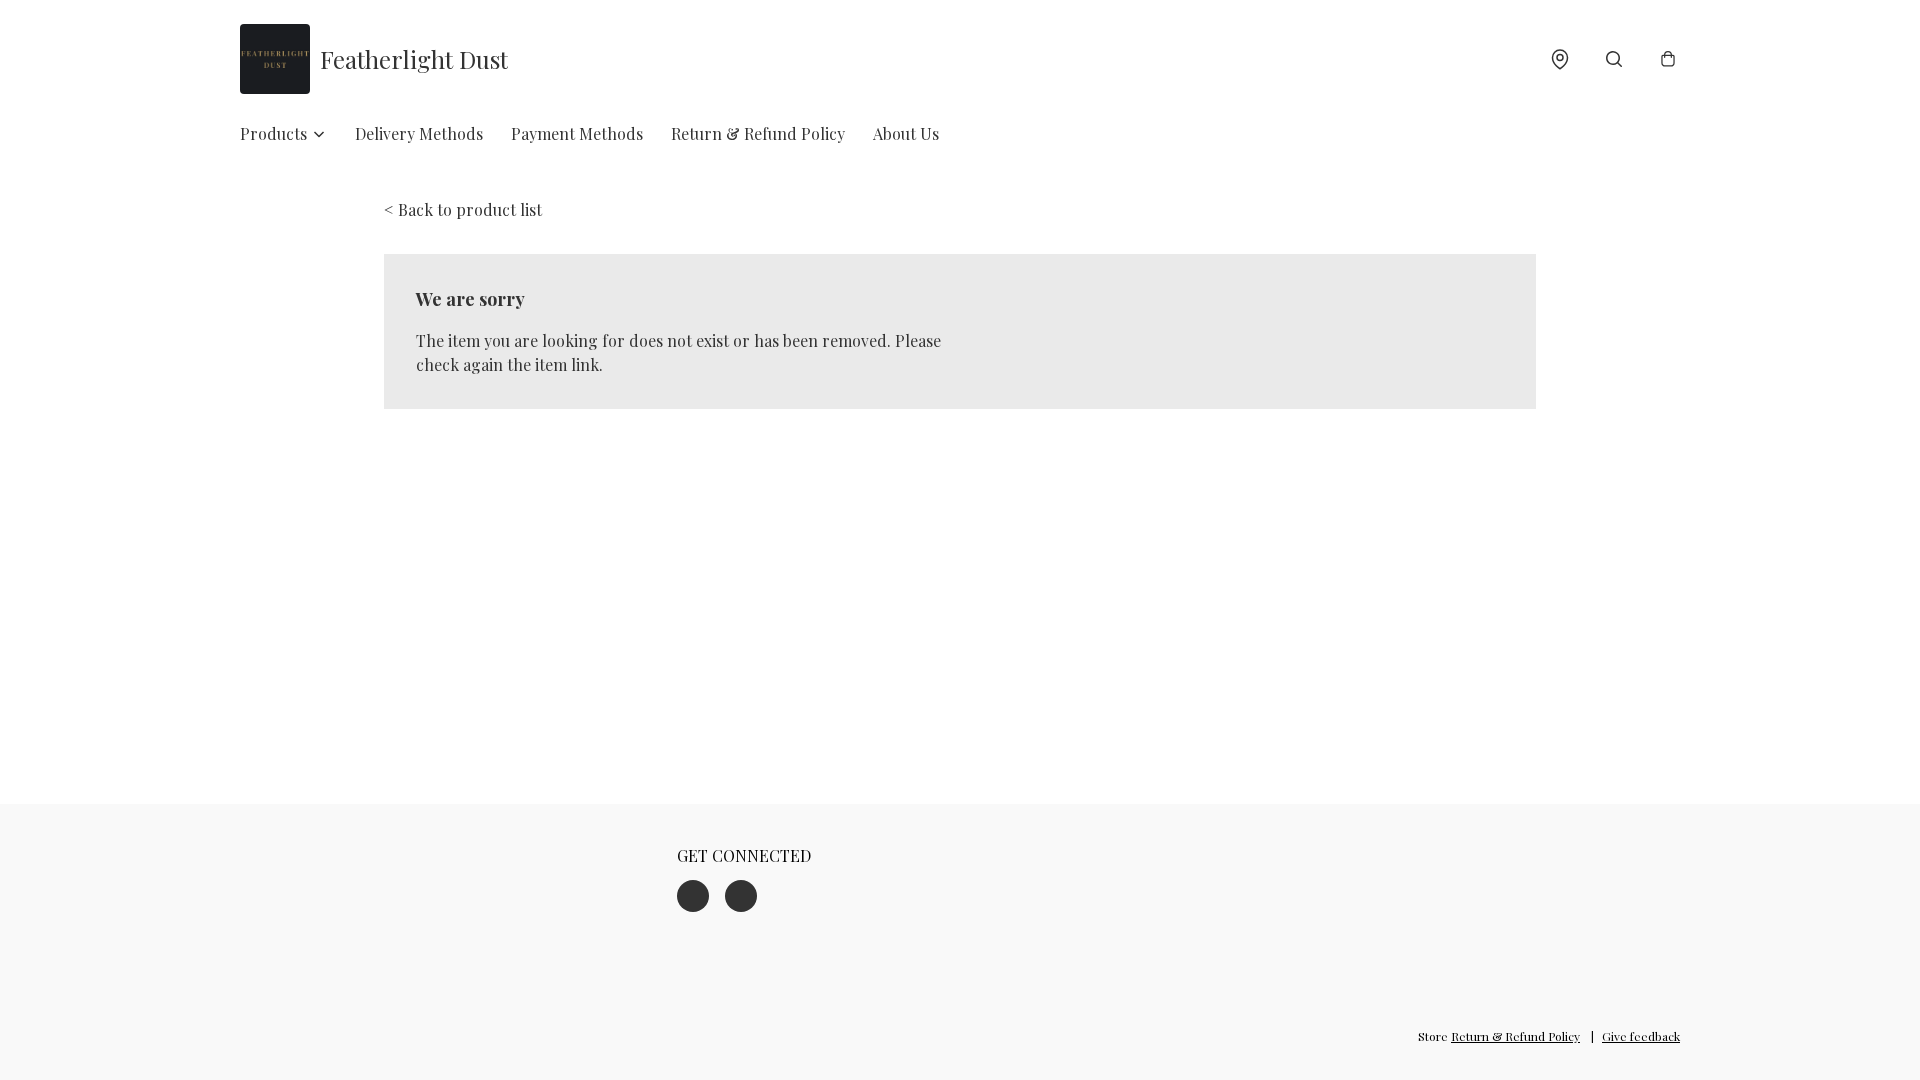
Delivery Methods (419, 133)
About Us (906, 133)
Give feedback (1641, 1036)
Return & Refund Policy (758, 133)
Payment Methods (577, 133)
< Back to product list (463, 209)
